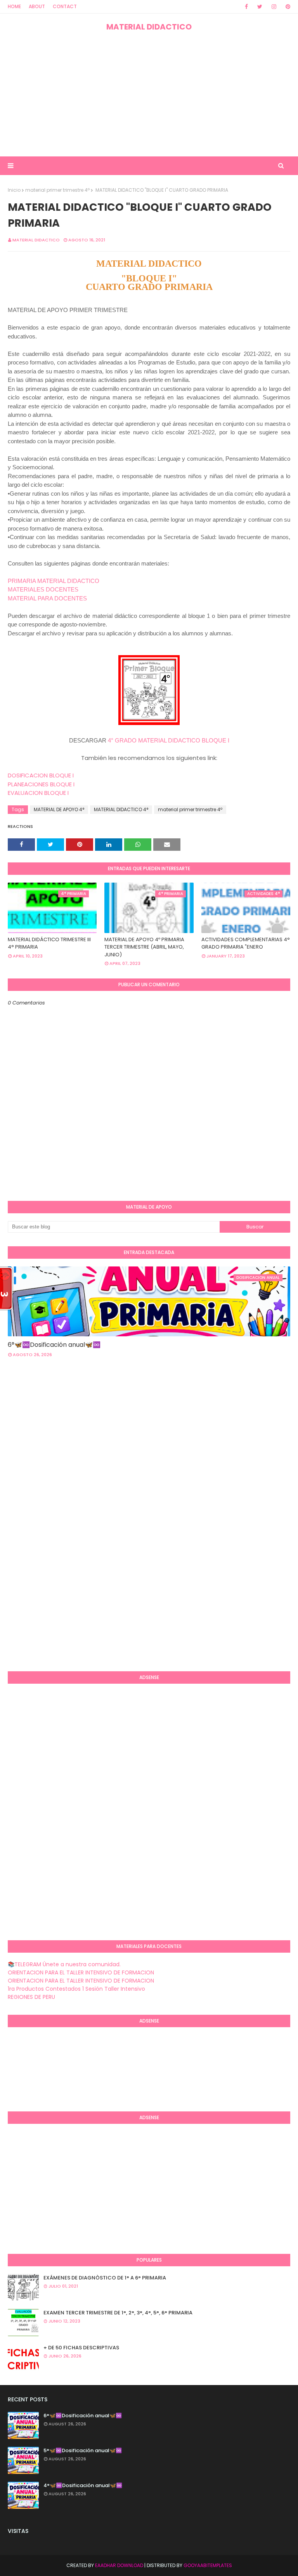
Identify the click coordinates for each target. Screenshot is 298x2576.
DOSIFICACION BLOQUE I (41, 775)
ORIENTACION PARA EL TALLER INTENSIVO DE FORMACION (81, 1972)
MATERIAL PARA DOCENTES (47, 598)
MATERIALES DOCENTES (43, 589)
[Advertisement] (149, 94)
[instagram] (274, 7)
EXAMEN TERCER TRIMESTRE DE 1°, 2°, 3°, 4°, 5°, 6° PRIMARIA (118, 2313)
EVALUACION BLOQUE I (38, 793)
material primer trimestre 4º (57, 190)
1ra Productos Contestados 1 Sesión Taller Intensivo (76, 1989)
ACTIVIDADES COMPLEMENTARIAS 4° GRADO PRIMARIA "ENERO (246, 943)
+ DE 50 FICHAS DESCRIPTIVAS (81, 2348)
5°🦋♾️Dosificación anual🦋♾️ (83, 2450)
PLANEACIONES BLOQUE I (41, 784)
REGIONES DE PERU (31, 1997)
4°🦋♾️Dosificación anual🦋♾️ (83, 2485)
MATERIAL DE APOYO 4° (59, 809)
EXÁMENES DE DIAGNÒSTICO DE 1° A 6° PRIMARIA (105, 2278)
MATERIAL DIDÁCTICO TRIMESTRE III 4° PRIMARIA (49, 943)
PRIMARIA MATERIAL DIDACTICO (54, 581)
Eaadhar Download (119, 2565)
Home (14, 6)
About (37, 6)
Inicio (14, 190)
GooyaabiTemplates (208, 2565)
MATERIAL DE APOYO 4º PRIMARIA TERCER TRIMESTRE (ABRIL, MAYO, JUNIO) (144, 947)
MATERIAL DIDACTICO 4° (121, 809)
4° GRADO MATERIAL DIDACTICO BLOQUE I (169, 740)
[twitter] (260, 7)
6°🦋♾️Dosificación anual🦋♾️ (54, 1345)
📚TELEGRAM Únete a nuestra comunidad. (64, 1964)
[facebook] (246, 7)
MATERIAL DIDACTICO (149, 27)
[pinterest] (287, 7)
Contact (65, 6)
